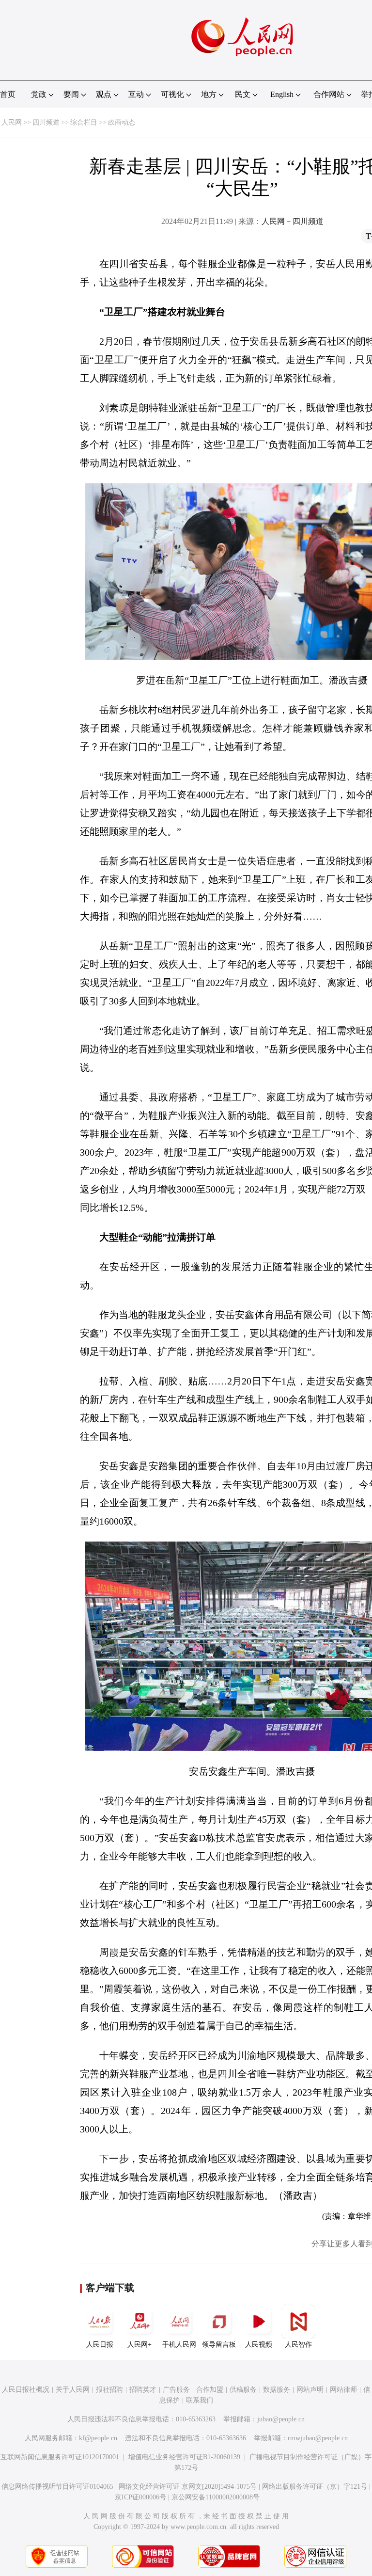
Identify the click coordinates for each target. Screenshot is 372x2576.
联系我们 (200, 2400)
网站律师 (343, 2390)
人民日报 (100, 2345)
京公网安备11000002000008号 (216, 2497)
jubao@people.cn (281, 2419)
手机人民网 (179, 2345)
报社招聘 (109, 2390)
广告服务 (176, 2390)
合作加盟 (210, 2390)
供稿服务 (243, 2390)
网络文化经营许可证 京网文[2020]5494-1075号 (188, 2487)
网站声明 (310, 2390)
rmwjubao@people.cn (318, 2438)
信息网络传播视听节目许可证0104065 (57, 2487)
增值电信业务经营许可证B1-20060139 (184, 2457)
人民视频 (259, 2345)
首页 (8, 94)
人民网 (12, 122)
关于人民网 (73, 2390)
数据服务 (277, 2390)
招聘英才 (143, 2390)
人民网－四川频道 (293, 221)
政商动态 (122, 122)
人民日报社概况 (26, 2390)
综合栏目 (84, 122)
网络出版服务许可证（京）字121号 (315, 2487)
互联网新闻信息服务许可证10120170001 (60, 2457)
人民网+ (139, 2345)
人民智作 (298, 2345)
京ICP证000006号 (140, 2497)
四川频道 (46, 122)
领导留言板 (219, 2345)
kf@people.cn (98, 2438)
